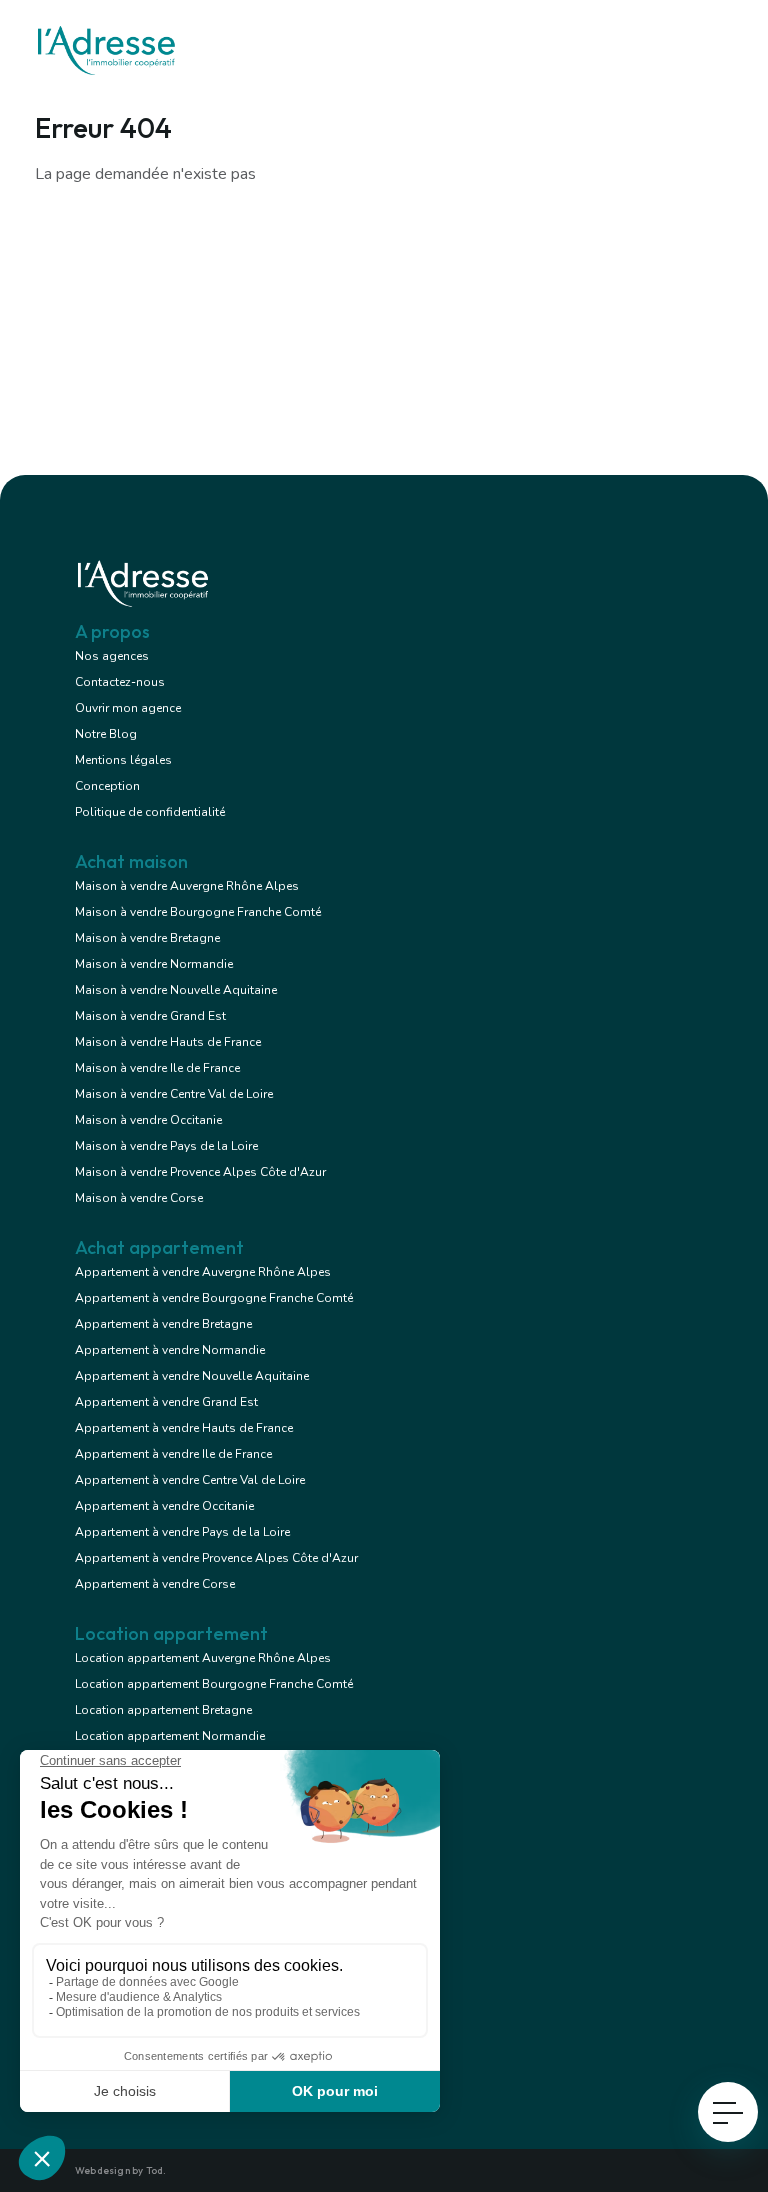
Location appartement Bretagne (163, 1710)
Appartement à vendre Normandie (170, 1350)
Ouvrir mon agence (128, 708)
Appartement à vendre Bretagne (163, 1324)
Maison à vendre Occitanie (148, 1120)
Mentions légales (123, 760)
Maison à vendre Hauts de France (168, 1042)
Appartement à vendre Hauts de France (184, 1428)
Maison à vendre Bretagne (147, 938)
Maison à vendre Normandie (154, 964)
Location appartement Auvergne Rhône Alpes (203, 1658)
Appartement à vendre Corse (155, 1584)
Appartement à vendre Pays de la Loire (182, 1532)
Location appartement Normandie (170, 1736)
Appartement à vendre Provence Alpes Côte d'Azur (216, 1558)
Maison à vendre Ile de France (157, 1068)
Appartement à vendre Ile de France (173, 1454)
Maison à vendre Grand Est (150, 1016)
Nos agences (112, 656)
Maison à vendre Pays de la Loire (166, 1146)
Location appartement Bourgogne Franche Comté (214, 1684)
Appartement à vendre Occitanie (164, 1506)
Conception (107, 786)
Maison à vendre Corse (139, 1198)
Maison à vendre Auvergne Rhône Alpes (187, 886)
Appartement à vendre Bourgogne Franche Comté (214, 1298)
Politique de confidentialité (150, 812)
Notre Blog (106, 734)
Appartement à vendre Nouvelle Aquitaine (192, 1376)
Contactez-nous (120, 682)
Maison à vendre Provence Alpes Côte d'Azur (200, 1172)
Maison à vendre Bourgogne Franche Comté (198, 912)
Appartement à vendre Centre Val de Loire (190, 1480)
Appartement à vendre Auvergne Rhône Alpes (203, 1272)
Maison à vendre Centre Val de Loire (174, 1094)
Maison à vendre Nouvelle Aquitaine (176, 990)
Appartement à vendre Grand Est (166, 1402)
